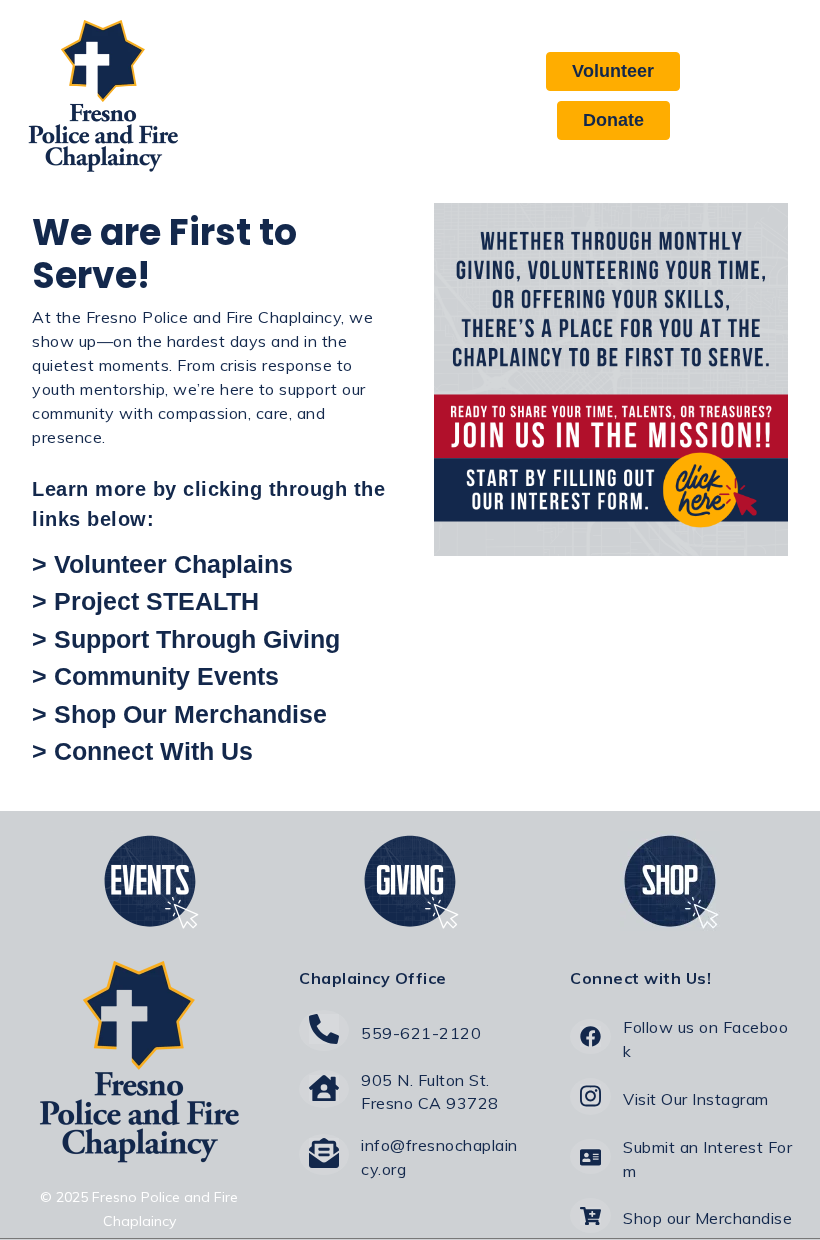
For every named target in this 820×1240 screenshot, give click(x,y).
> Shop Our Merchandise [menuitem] (179, 714)
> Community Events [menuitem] (155, 676)
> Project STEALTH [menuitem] (145, 601)
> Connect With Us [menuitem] (142, 751)
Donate (613, 120)
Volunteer (613, 71)
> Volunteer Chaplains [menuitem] (162, 564)
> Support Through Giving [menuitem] (186, 639)
